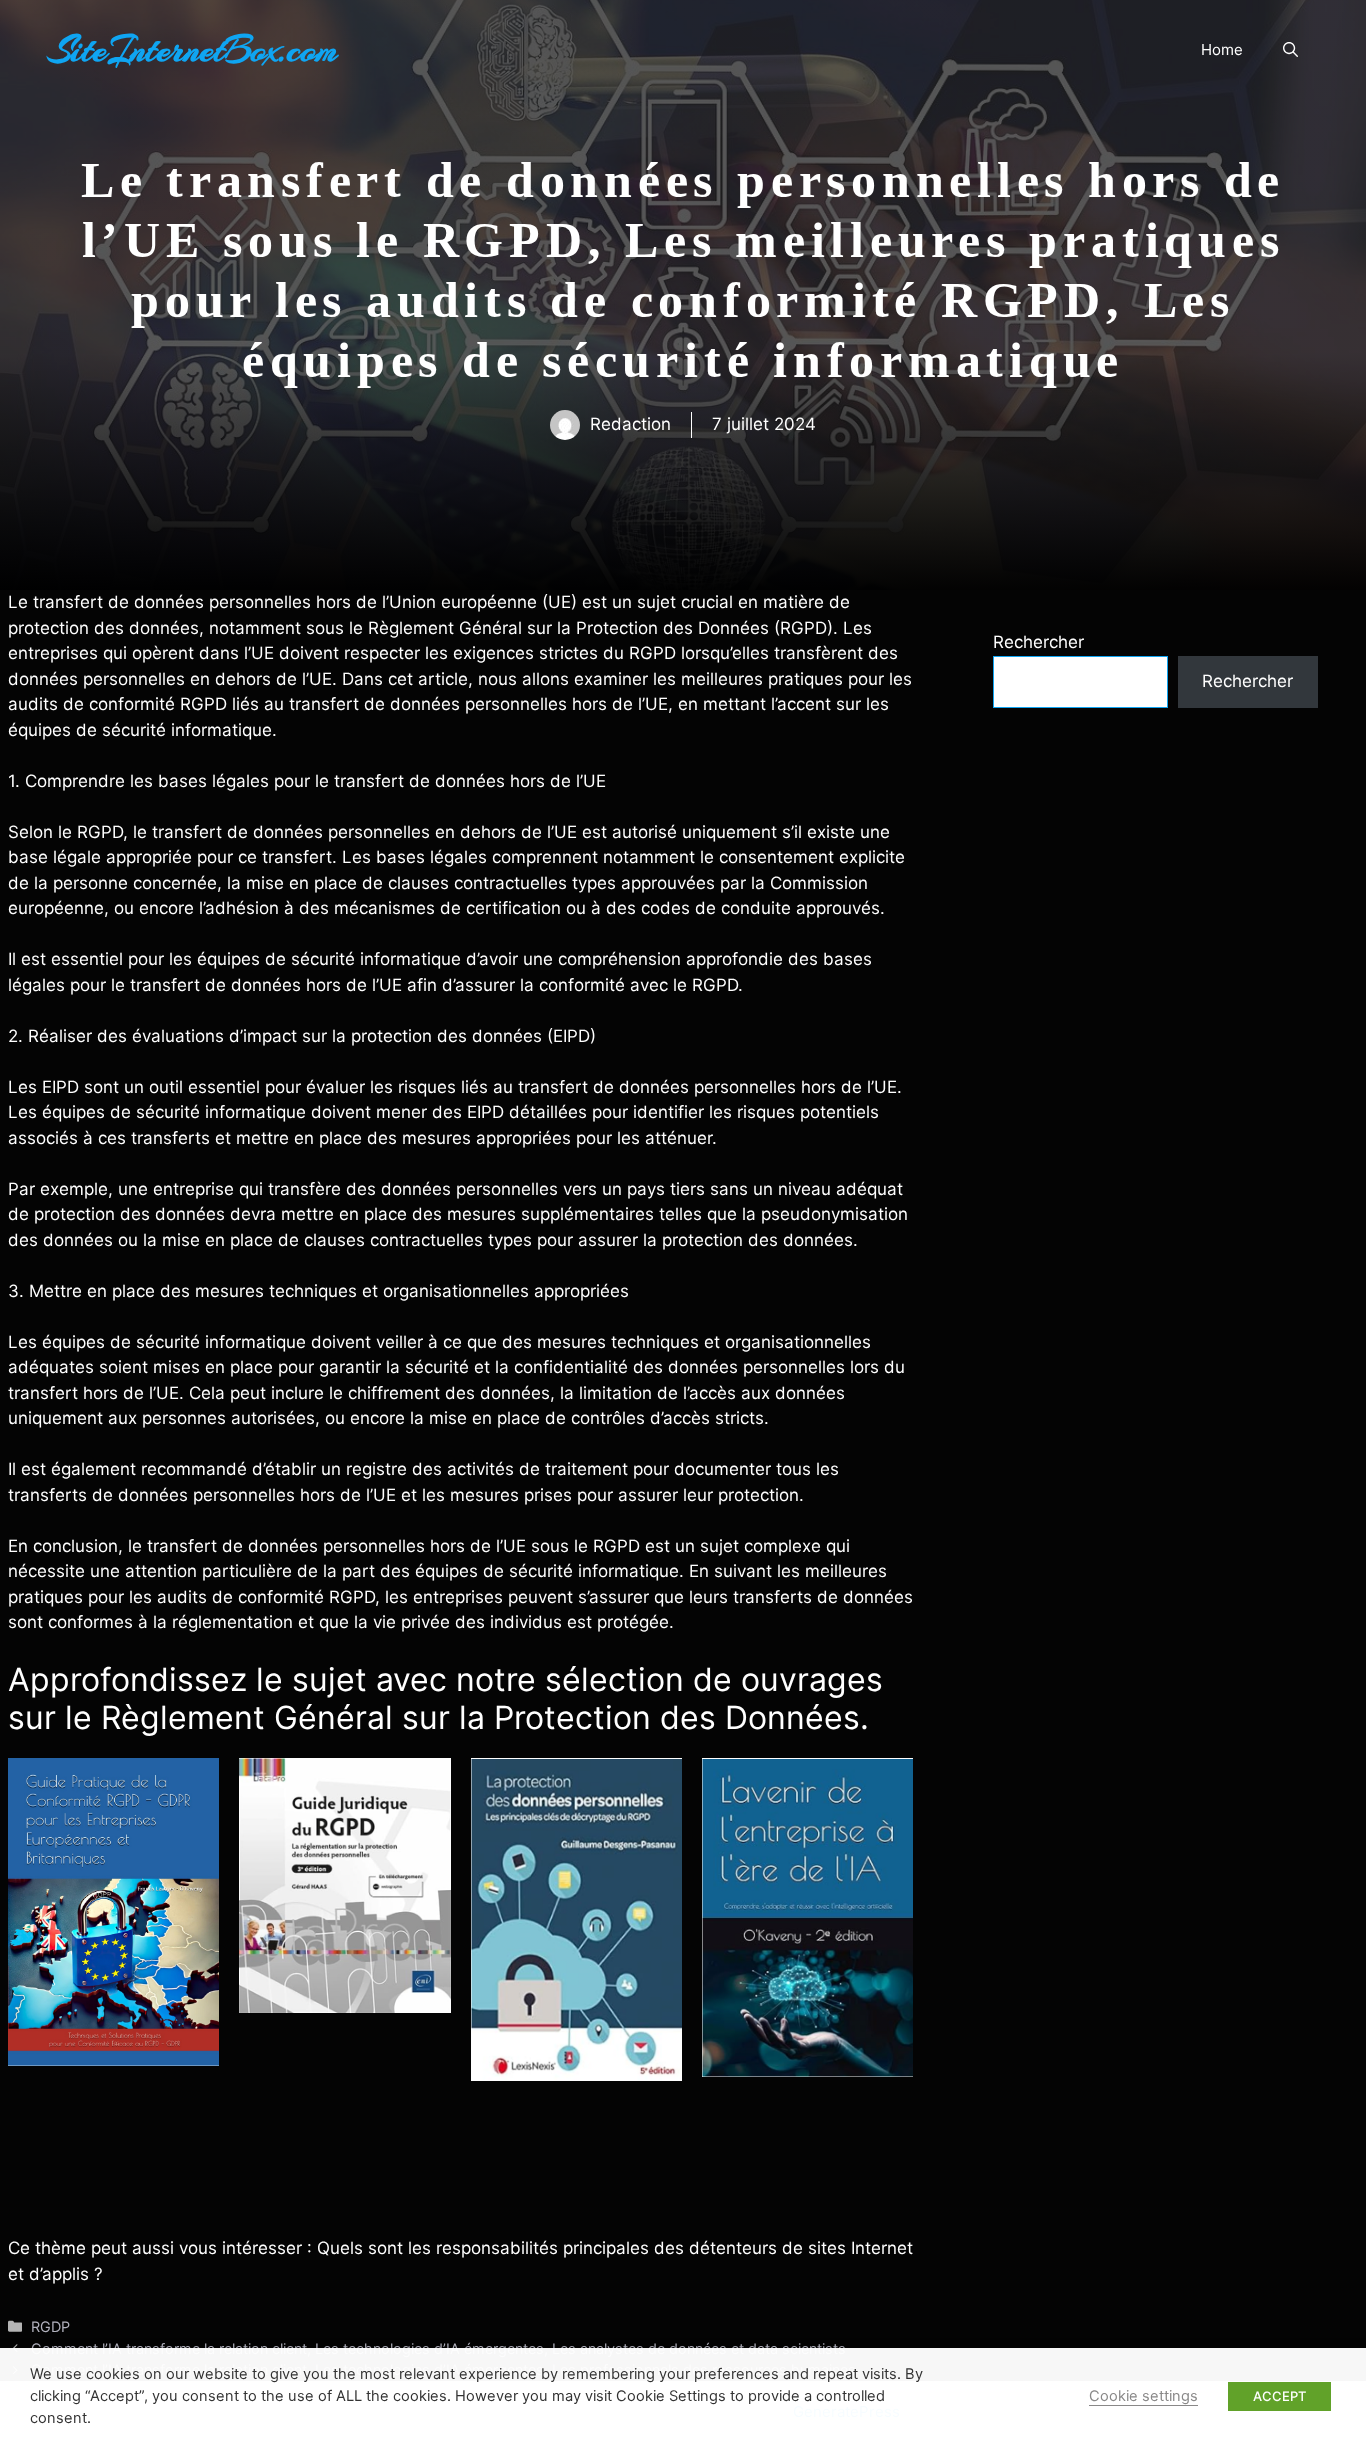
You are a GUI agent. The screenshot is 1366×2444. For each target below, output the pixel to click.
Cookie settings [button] (1143, 2396)
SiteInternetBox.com (193, 50)
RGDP (50, 2326)
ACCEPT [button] (1279, 2396)
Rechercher (1038, 642)
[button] (1290, 50)
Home (1222, 49)
